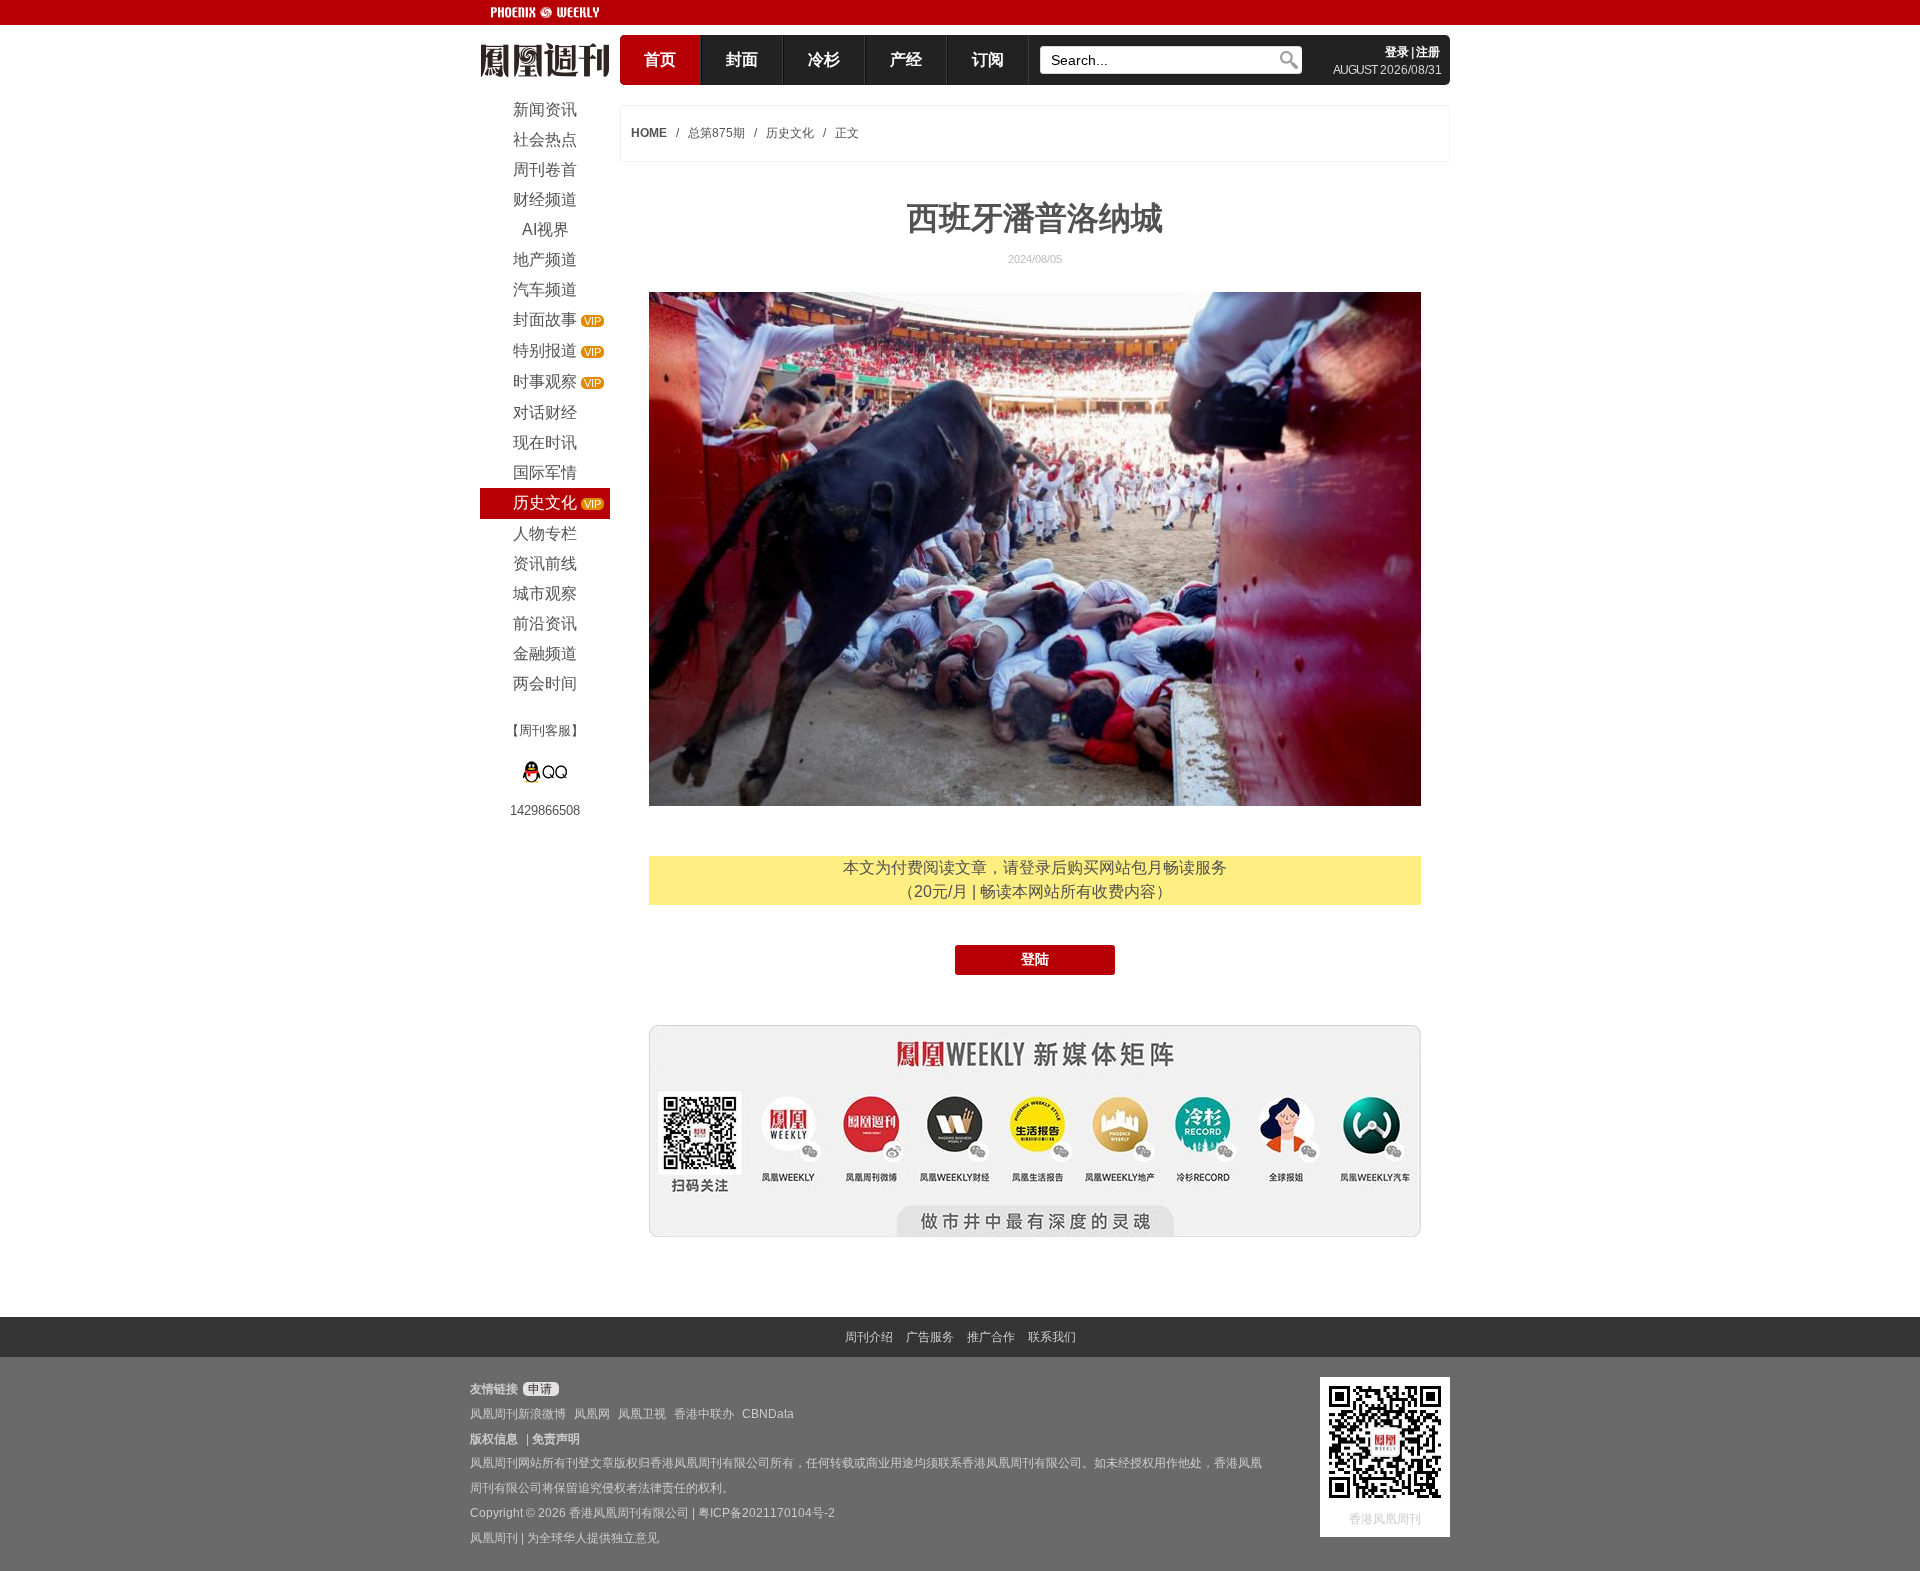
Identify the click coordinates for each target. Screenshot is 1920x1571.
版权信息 (494, 1439)
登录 (1397, 52)
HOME (649, 133)
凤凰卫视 (642, 1414)
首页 (660, 59)
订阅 (988, 59)
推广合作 (991, 1337)
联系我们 (1052, 1337)
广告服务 (930, 1337)
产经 (906, 59)
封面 (742, 59)
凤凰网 (592, 1414)
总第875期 (716, 133)
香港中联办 (704, 1414)
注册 (1428, 52)
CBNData (768, 1414)
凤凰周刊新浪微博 (518, 1414)
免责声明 (556, 1439)
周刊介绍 (869, 1337)
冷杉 (824, 59)
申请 (538, 1389)
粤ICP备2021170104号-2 (766, 1513)
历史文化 (790, 133)
